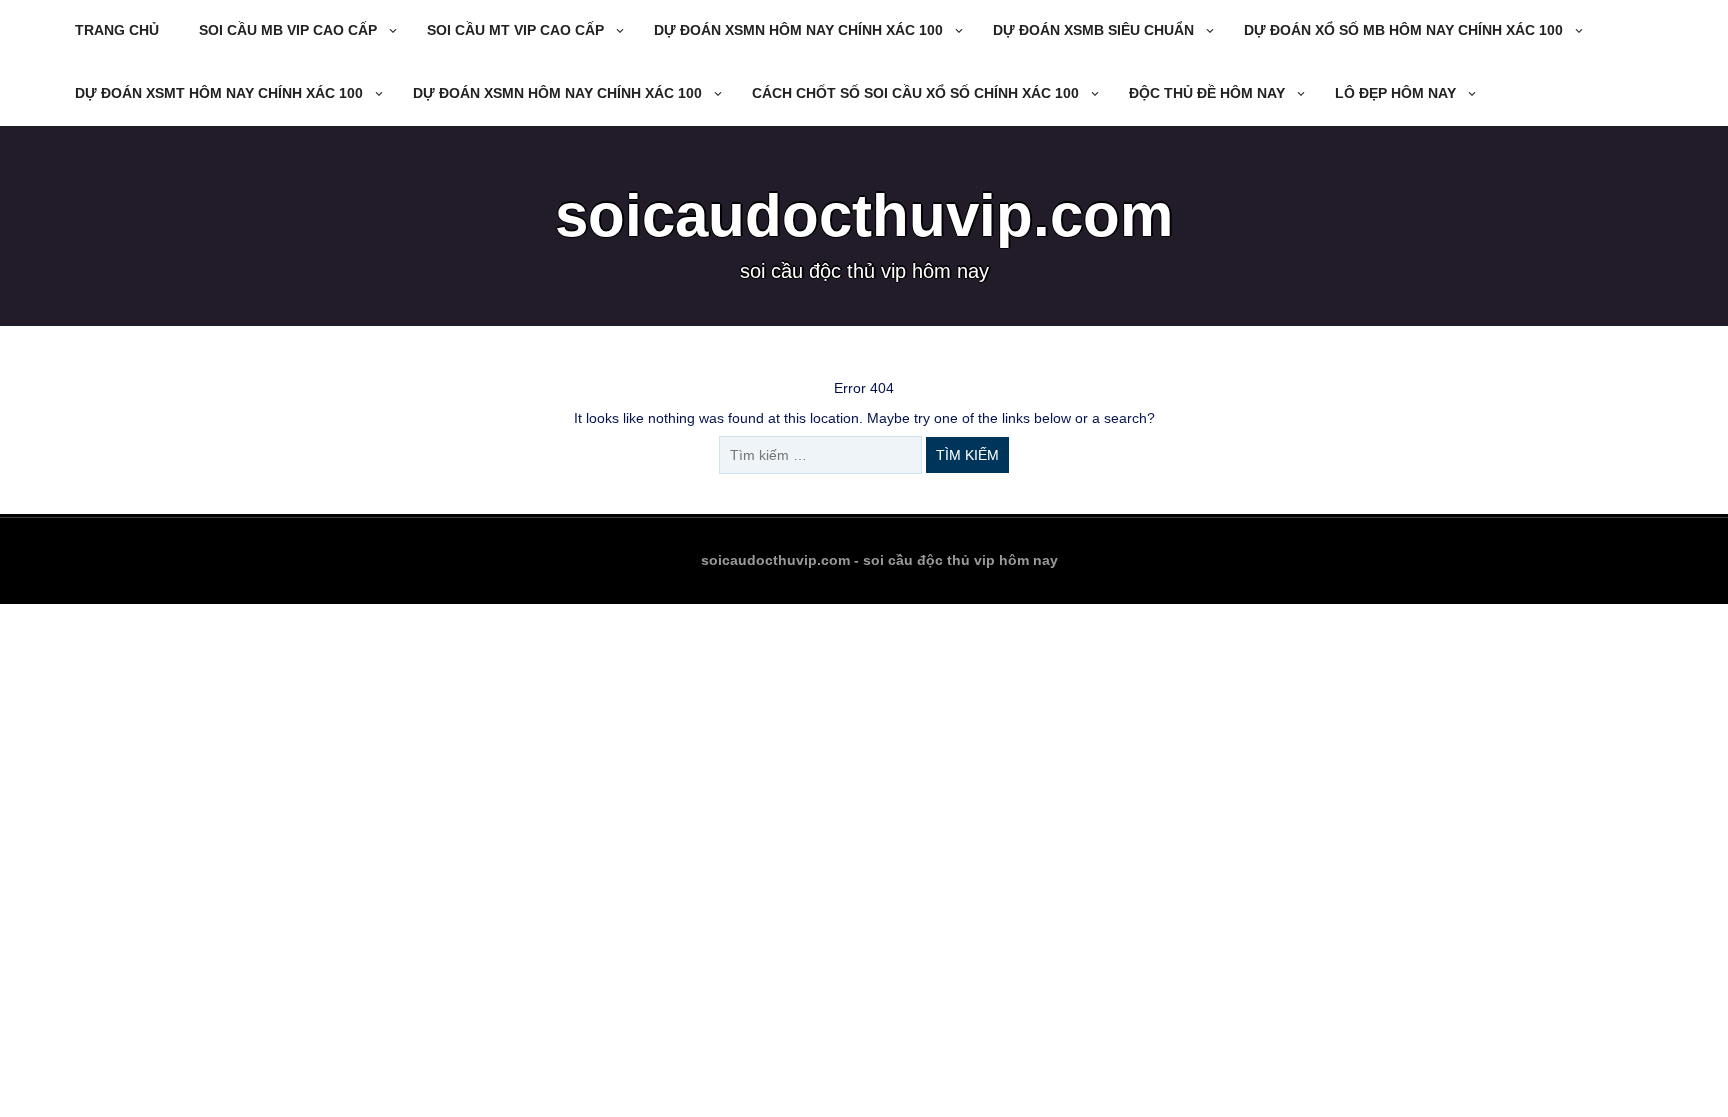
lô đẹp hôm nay (1395, 93)
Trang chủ (117, 30)
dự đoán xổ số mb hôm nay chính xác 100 (1403, 30)
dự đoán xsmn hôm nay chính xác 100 (798, 30)
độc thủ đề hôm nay (1207, 93)
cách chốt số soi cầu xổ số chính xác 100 (915, 93)
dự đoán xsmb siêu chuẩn (1093, 30)
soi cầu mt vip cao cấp (515, 30)
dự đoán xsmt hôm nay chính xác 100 (219, 93)
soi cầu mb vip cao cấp (288, 30)
